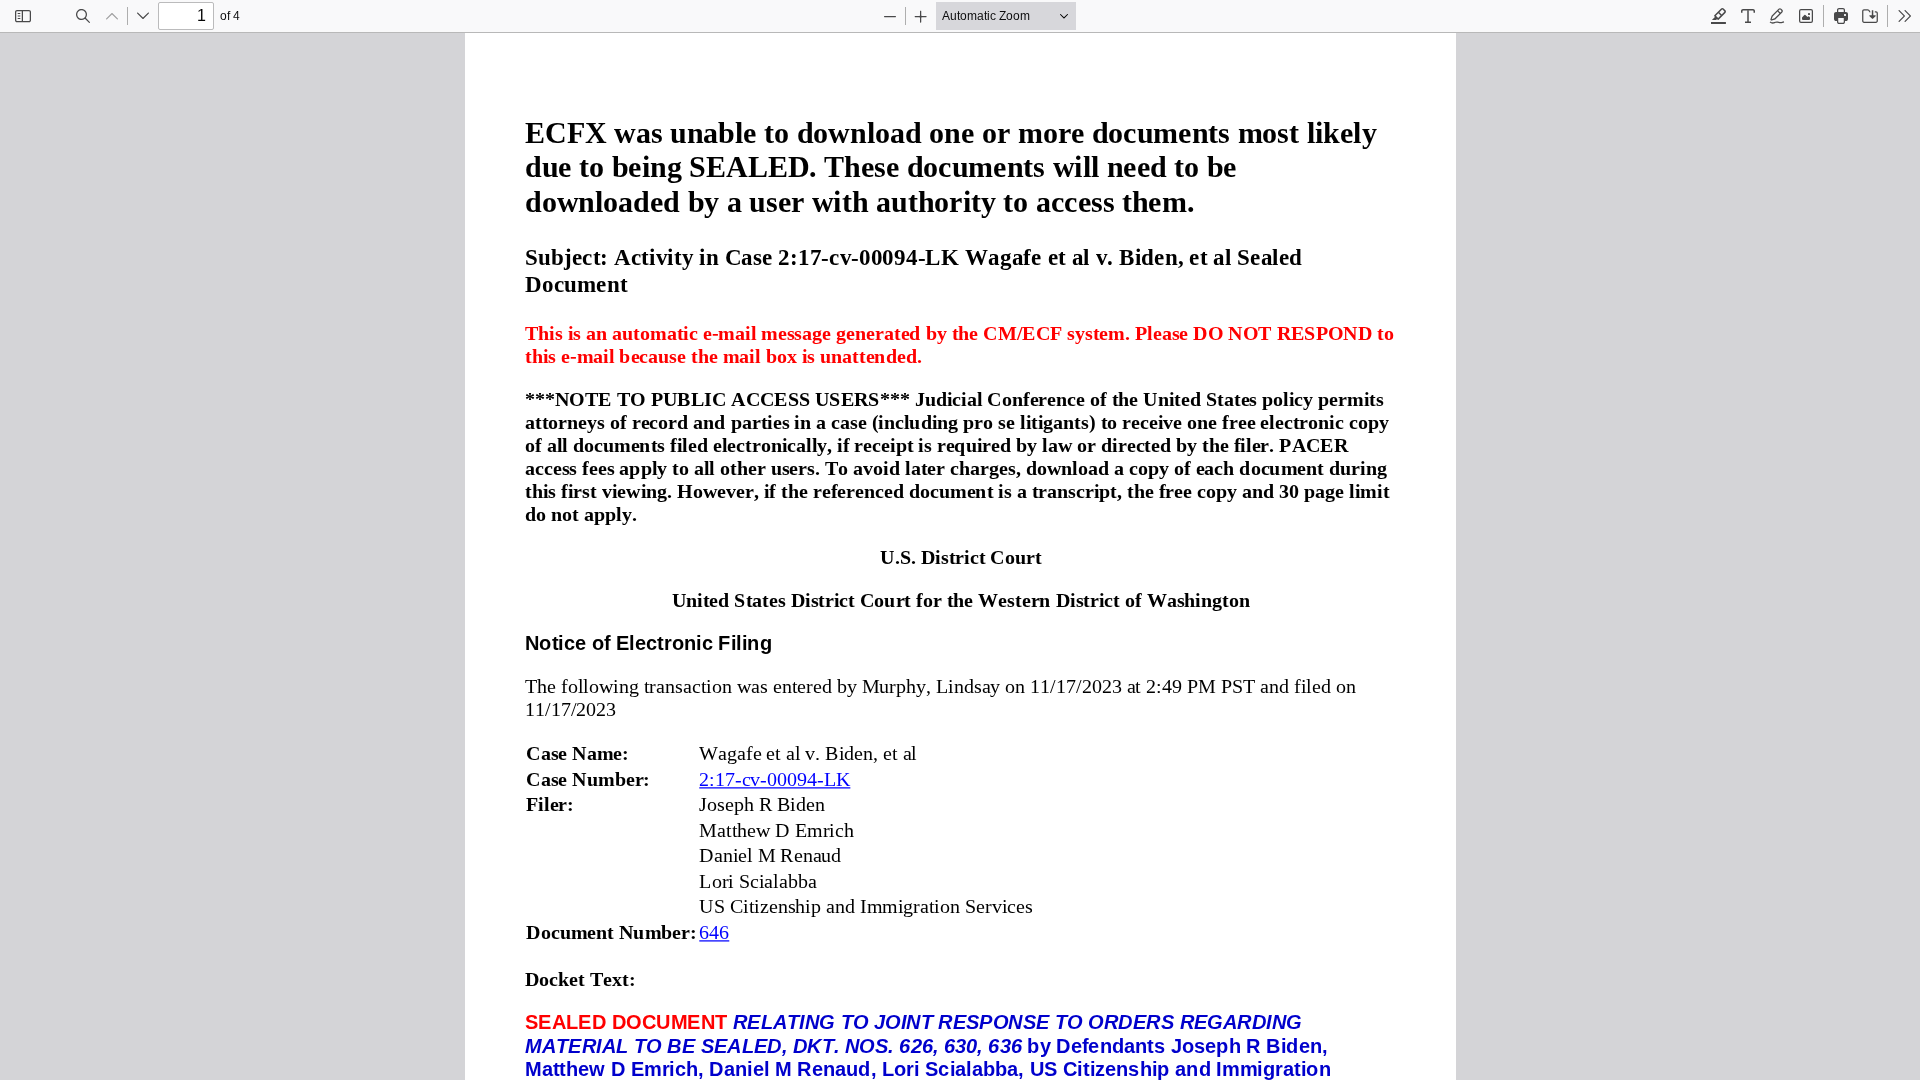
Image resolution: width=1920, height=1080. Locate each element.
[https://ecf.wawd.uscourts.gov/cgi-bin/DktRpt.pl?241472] (774, 780)
